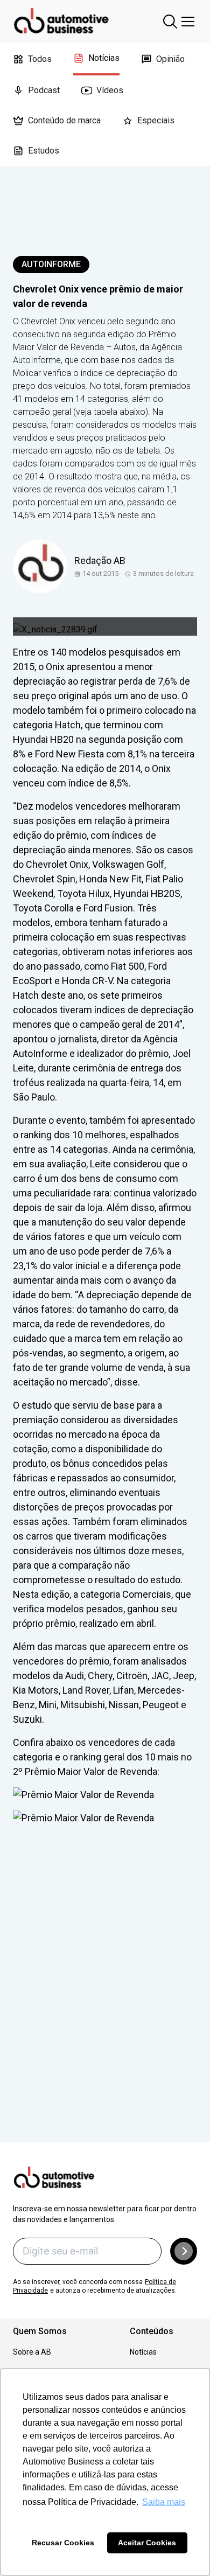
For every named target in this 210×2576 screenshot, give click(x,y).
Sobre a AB (32, 2352)
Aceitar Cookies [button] (147, 2543)
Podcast (44, 90)
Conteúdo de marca (64, 120)
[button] (184, 2251)
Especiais (156, 120)
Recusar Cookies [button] (63, 2543)
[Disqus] (105, 1999)
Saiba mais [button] (164, 2502)
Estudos (44, 151)
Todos (40, 59)
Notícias (104, 58)
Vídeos (110, 90)
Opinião (170, 59)
